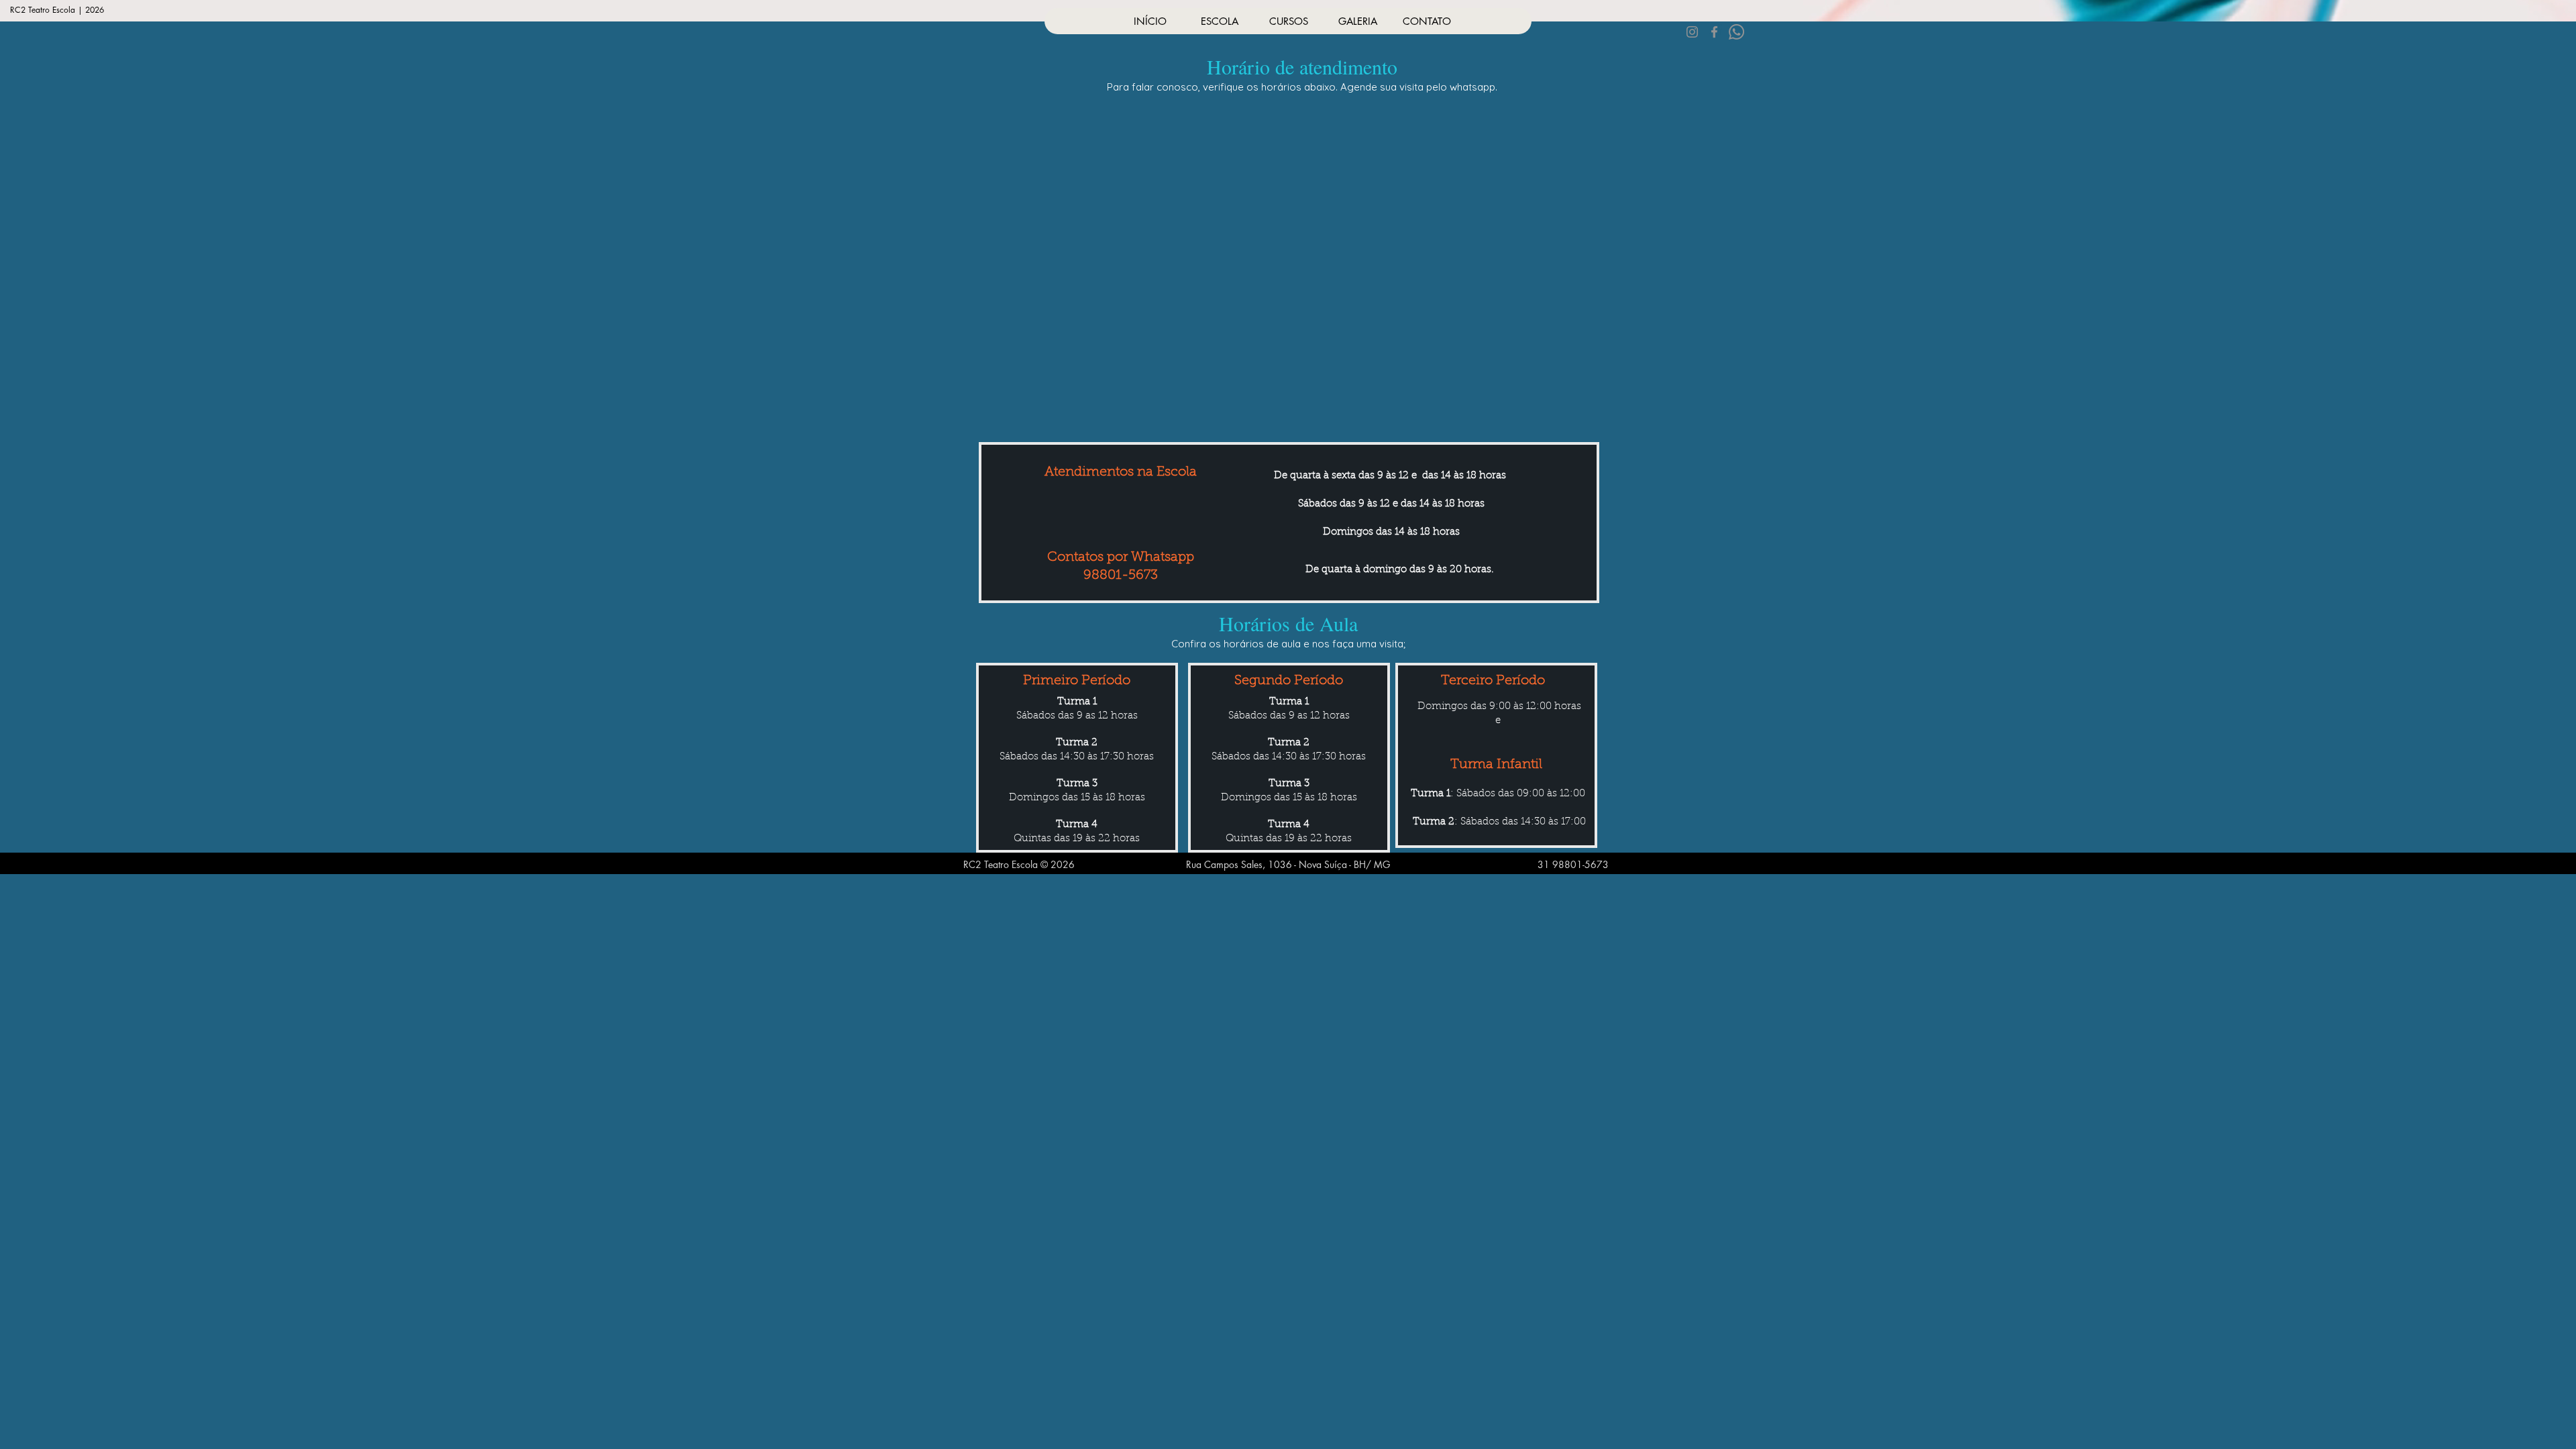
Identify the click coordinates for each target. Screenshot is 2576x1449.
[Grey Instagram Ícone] (1692, 32)
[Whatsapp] (1736, 32)
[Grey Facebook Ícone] (1714, 32)
